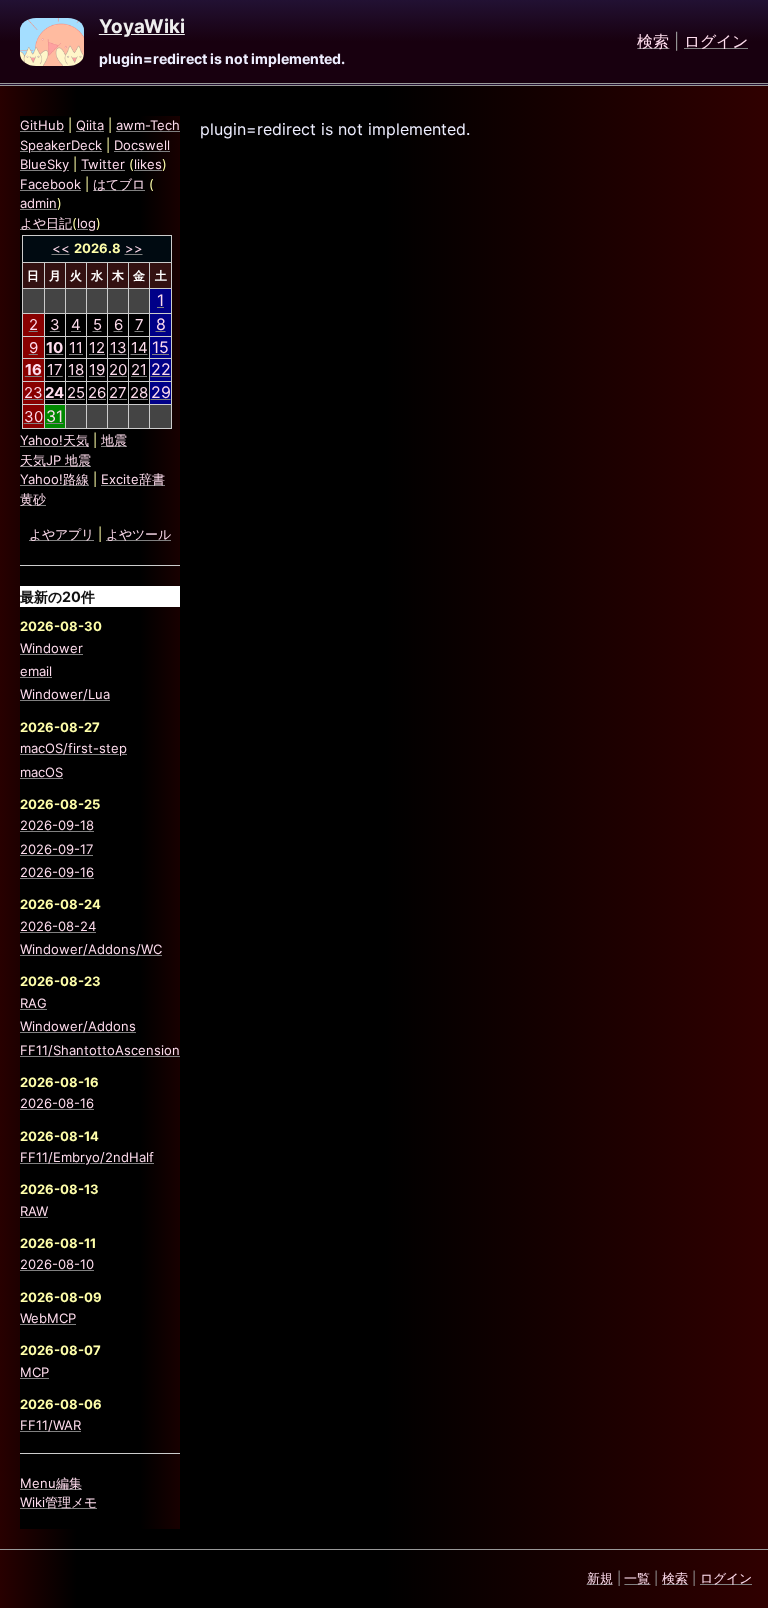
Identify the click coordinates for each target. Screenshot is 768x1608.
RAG (33, 1003)
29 (161, 392)
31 (54, 416)
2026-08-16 (57, 1103)
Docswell (142, 145)
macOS (41, 772)
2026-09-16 (57, 872)
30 (33, 416)
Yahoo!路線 (54, 479)
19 (97, 369)
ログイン (716, 42)
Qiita (90, 125)
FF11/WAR (50, 1425)
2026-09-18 (57, 825)
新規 (600, 1578)
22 (161, 369)
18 (76, 369)
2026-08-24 (58, 926)
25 (76, 392)
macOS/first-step (73, 748)
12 (97, 347)
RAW (34, 1211)
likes (148, 164)
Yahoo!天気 (54, 440)
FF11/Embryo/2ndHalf (87, 1157)
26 (97, 392)
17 (55, 369)
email (36, 671)
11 (76, 347)
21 (139, 369)
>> (134, 248)
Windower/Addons (78, 1026)
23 (33, 392)
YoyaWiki (142, 27)
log (86, 223)
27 (118, 392)
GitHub (42, 125)
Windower (51, 648)
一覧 (637, 1578)
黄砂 (33, 499)
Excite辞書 (133, 479)
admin (38, 203)
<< (61, 248)
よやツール (138, 534)
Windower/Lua (65, 694)
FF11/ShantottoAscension (100, 1050)
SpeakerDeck (61, 145)
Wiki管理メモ (58, 1502)
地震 (114, 440)
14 (139, 347)
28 (139, 392)
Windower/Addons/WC (91, 949)
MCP (34, 1372)
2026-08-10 (57, 1264)
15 (160, 347)
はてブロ (119, 184)
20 (118, 369)
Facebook (50, 184)
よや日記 (46, 223)
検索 (653, 42)
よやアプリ (61, 534)
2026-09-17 (56, 849)
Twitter (103, 164)
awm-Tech (148, 125)
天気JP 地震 (55, 460)
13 (118, 347)
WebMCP (48, 1318)
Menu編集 (51, 1483)
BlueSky (44, 164)
